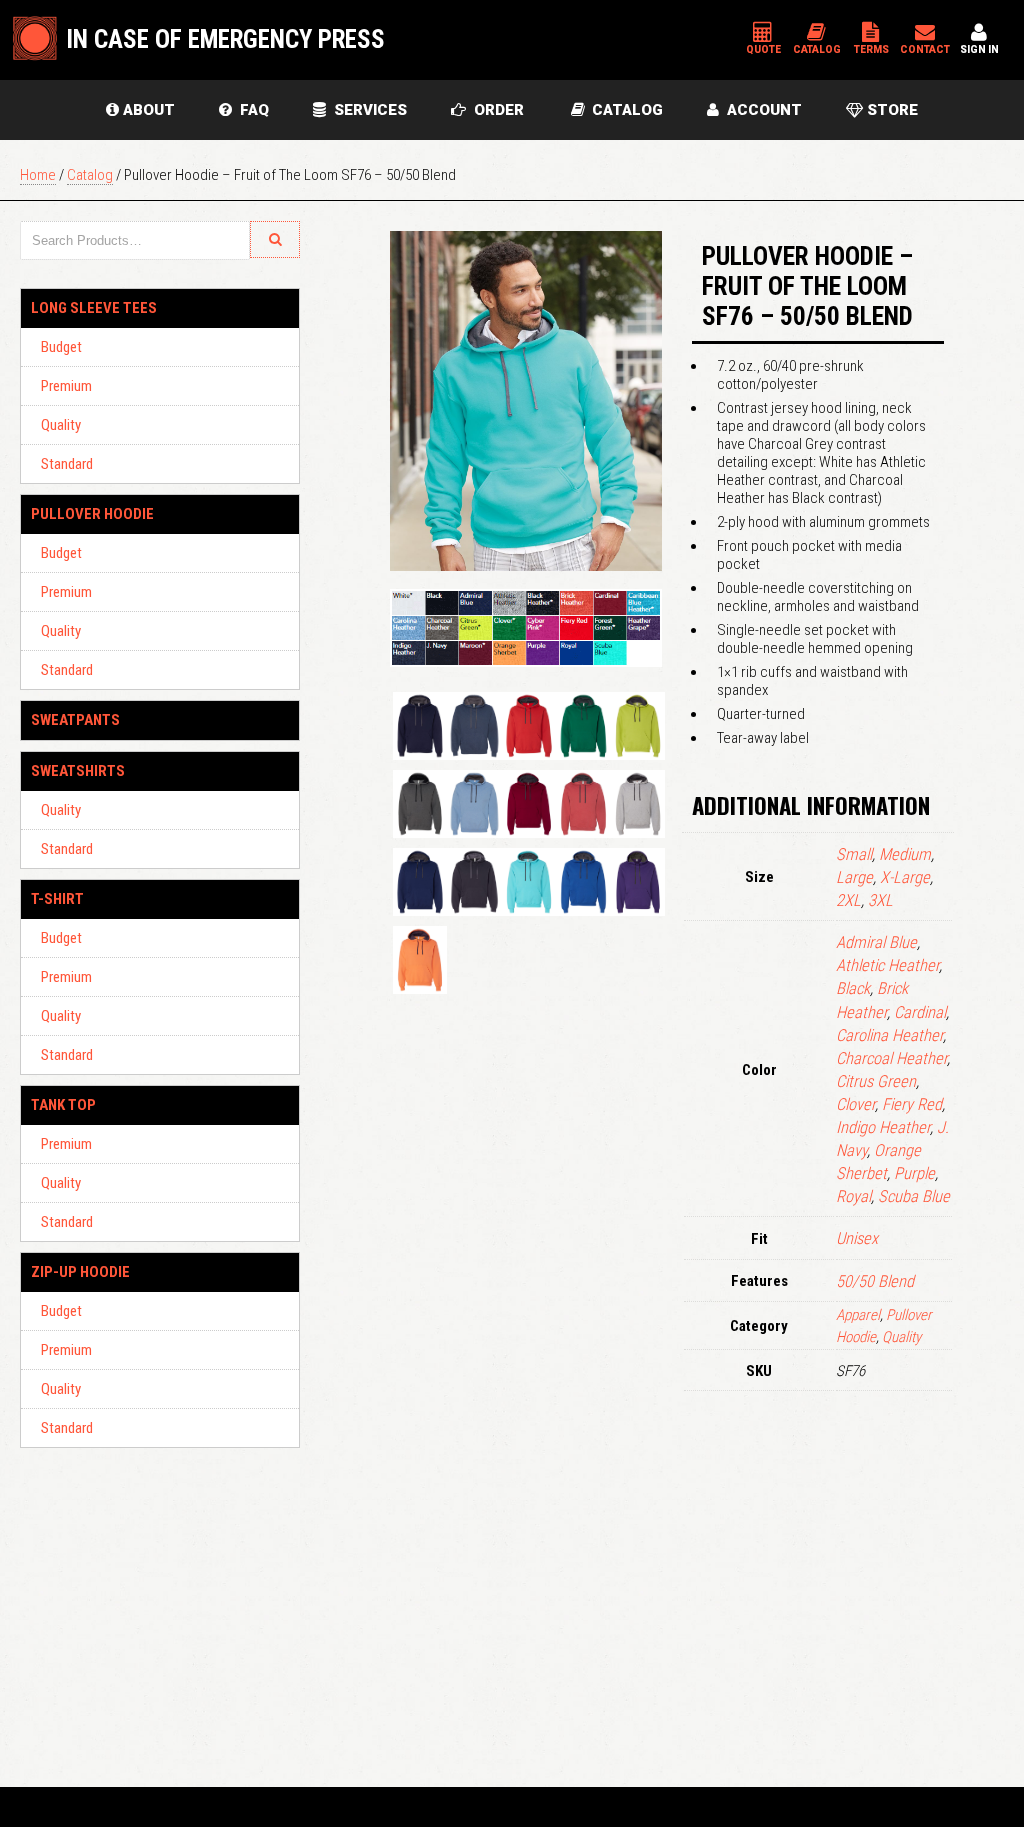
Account (760, 110)
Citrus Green (876, 1081)
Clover (855, 1104)
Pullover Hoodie (92, 514)
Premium (66, 386)
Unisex (857, 1238)
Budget (61, 347)
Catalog (625, 110)
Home (38, 175)
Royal (853, 1196)
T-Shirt (57, 899)
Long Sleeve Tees (94, 308)
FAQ (250, 110)
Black (853, 988)
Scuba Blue (914, 1196)
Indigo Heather (883, 1127)
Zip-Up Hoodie (80, 1272)
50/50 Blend (875, 1281)
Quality (61, 425)
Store (890, 110)
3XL (880, 900)
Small (854, 854)
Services (366, 110)
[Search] (275, 239)
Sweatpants (75, 720)
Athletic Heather (887, 965)
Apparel (858, 1315)
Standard (67, 464)
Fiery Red (912, 1104)
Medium (905, 854)
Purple (914, 1173)
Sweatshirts (78, 771)
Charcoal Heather (891, 1058)
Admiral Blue (876, 942)
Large (854, 877)
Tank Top (63, 1105)
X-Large (905, 877)
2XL (848, 900)
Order (495, 110)
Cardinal (920, 1012)
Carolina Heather (889, 1035)
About (147, 110)
